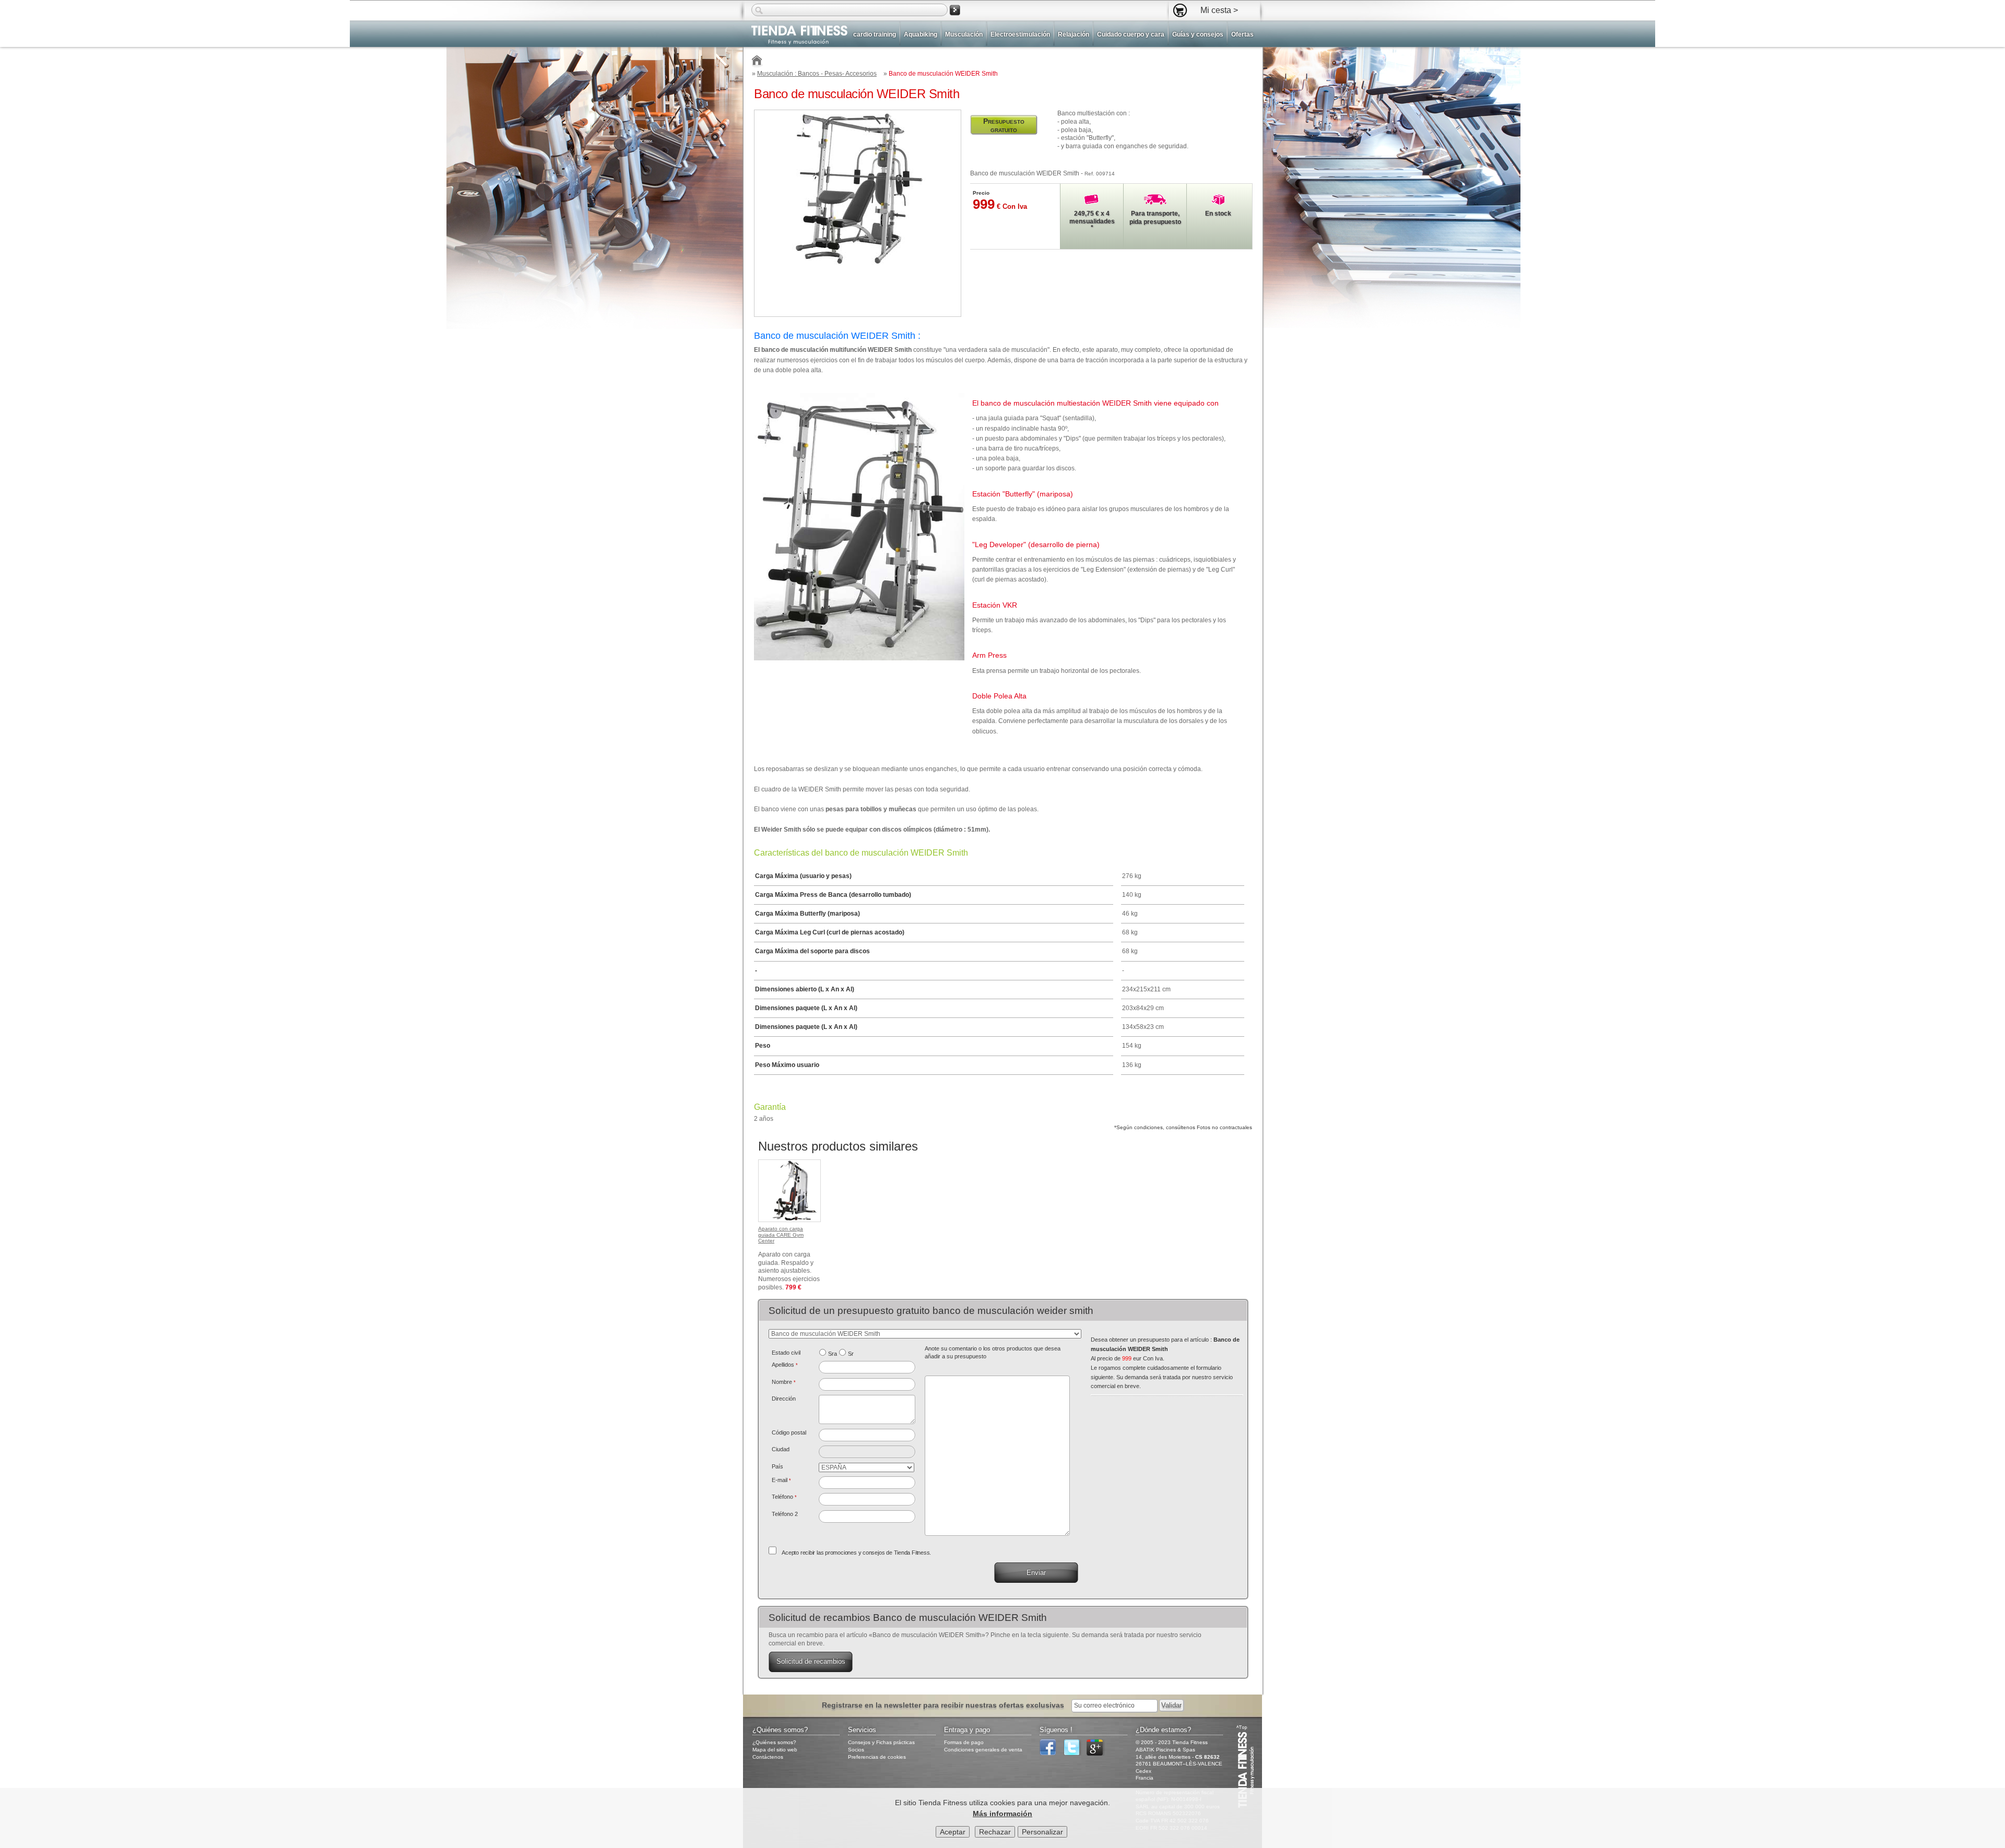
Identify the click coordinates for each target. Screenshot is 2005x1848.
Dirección (784, 1399)
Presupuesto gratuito (1004, 125)
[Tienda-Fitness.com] (757, 62)
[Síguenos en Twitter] (1074, 1754)
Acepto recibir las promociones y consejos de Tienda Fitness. (856, 1553)
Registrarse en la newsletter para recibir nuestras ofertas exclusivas (944, 1705)
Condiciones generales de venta (983, 1750)
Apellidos (785, 1365)
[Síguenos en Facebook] (1051, 1754)
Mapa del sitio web (775, 1750)
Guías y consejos (1198, 34)
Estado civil (786, 1353)
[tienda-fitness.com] (795, 35)
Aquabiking (921, 34)
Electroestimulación (1020, 34)
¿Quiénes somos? (774, 1742)
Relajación (1074, 34)
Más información (1002, 1814)
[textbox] (867, 1435)
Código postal (789, 1432)
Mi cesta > (1219, 10)
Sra (833, 1354)
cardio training (875, 34)
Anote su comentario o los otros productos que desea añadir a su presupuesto (993, 1353)
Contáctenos (768, 1757)
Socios (856, 1750)
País (777, 1466)
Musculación (964, 34)
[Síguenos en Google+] (1098, 1754)
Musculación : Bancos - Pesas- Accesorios (817, 74)
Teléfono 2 (785, 1514)
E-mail (781, 1480)
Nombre (784, 1382)
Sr (851, 1354)
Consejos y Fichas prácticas (881, 1742)
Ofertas (1242, 34)
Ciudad (781, 1449)
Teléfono (784, 1497)
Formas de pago (964, 1742)
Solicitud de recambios (811, 1661)
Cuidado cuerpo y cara (1131, 34)
